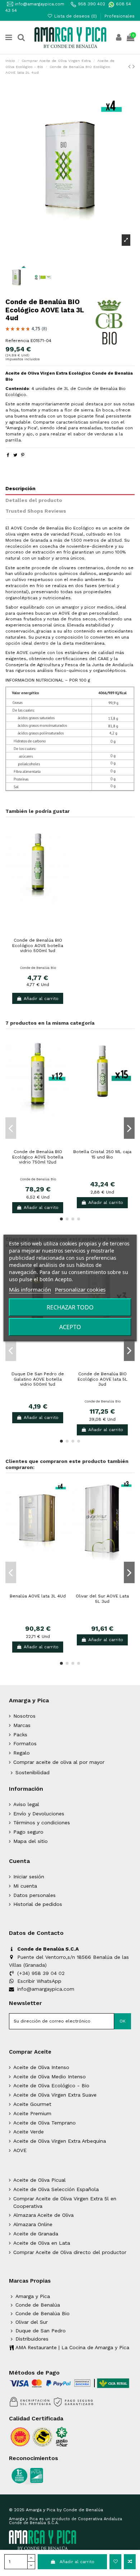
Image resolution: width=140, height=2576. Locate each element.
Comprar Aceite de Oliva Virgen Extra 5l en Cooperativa (65, 2202)
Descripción (20, 488)
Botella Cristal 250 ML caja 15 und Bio (102, 1154)
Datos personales (34, 1895)
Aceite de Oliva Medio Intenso (50, 2077)
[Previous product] (130, 66)
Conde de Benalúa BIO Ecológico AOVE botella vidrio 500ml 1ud (38, 945)
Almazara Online (33, 2224)
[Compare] (38, 933)
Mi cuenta (25, 1886)
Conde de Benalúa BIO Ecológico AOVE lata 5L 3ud (102, 1379)
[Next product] (134, 66)
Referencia (17, 341)
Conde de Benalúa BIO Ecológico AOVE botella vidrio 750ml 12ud (38, 1157)
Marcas (22, 1725)
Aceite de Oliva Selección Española (56, 2189)
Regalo (22, 1753)
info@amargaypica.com (39, 4)
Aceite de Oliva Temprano (45, 2123)
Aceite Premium (32, 2113)
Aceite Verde (29, 2132)
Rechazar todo (70, 1307)
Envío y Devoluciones (39, 1814)
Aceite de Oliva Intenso (41, 2067)
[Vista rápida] (46, 933)
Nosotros (24, 1716)
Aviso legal (26, 1804)
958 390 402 (92, 4)
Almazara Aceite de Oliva (43, 2215)
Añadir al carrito (77, 2562)
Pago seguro (28, 1832)
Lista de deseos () (76, 16)
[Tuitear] (15, 455)
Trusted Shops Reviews (36, 511)
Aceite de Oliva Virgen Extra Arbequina (60, 2141)
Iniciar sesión (29, 1877)
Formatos (25, 1743)
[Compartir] (8, 455)
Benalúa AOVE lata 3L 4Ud (38, 1596)
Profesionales (120, 16)
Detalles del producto (34, 500)
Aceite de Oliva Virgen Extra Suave (55, 2095)
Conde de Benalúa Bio (38, 968)
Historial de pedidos (38, 1904)
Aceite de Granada (36, 2234)
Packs (20, 1735)
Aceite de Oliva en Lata (42, 2243)
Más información (30, 1289)
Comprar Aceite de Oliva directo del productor (70, 2252)
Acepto (70, 1327)
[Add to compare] (130, 2562)
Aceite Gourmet (32, 2104)
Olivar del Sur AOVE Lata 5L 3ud (102, 1599)
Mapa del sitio (31, 1841)
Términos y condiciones (42, 1823)
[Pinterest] (23, 455)
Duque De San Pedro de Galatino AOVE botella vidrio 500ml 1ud (38, 1379)
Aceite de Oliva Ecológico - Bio (51, 2085)
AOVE (20, 2150)
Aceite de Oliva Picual (39, 2180)
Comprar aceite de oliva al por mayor (59, 1762)
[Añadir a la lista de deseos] (115, 2562)
